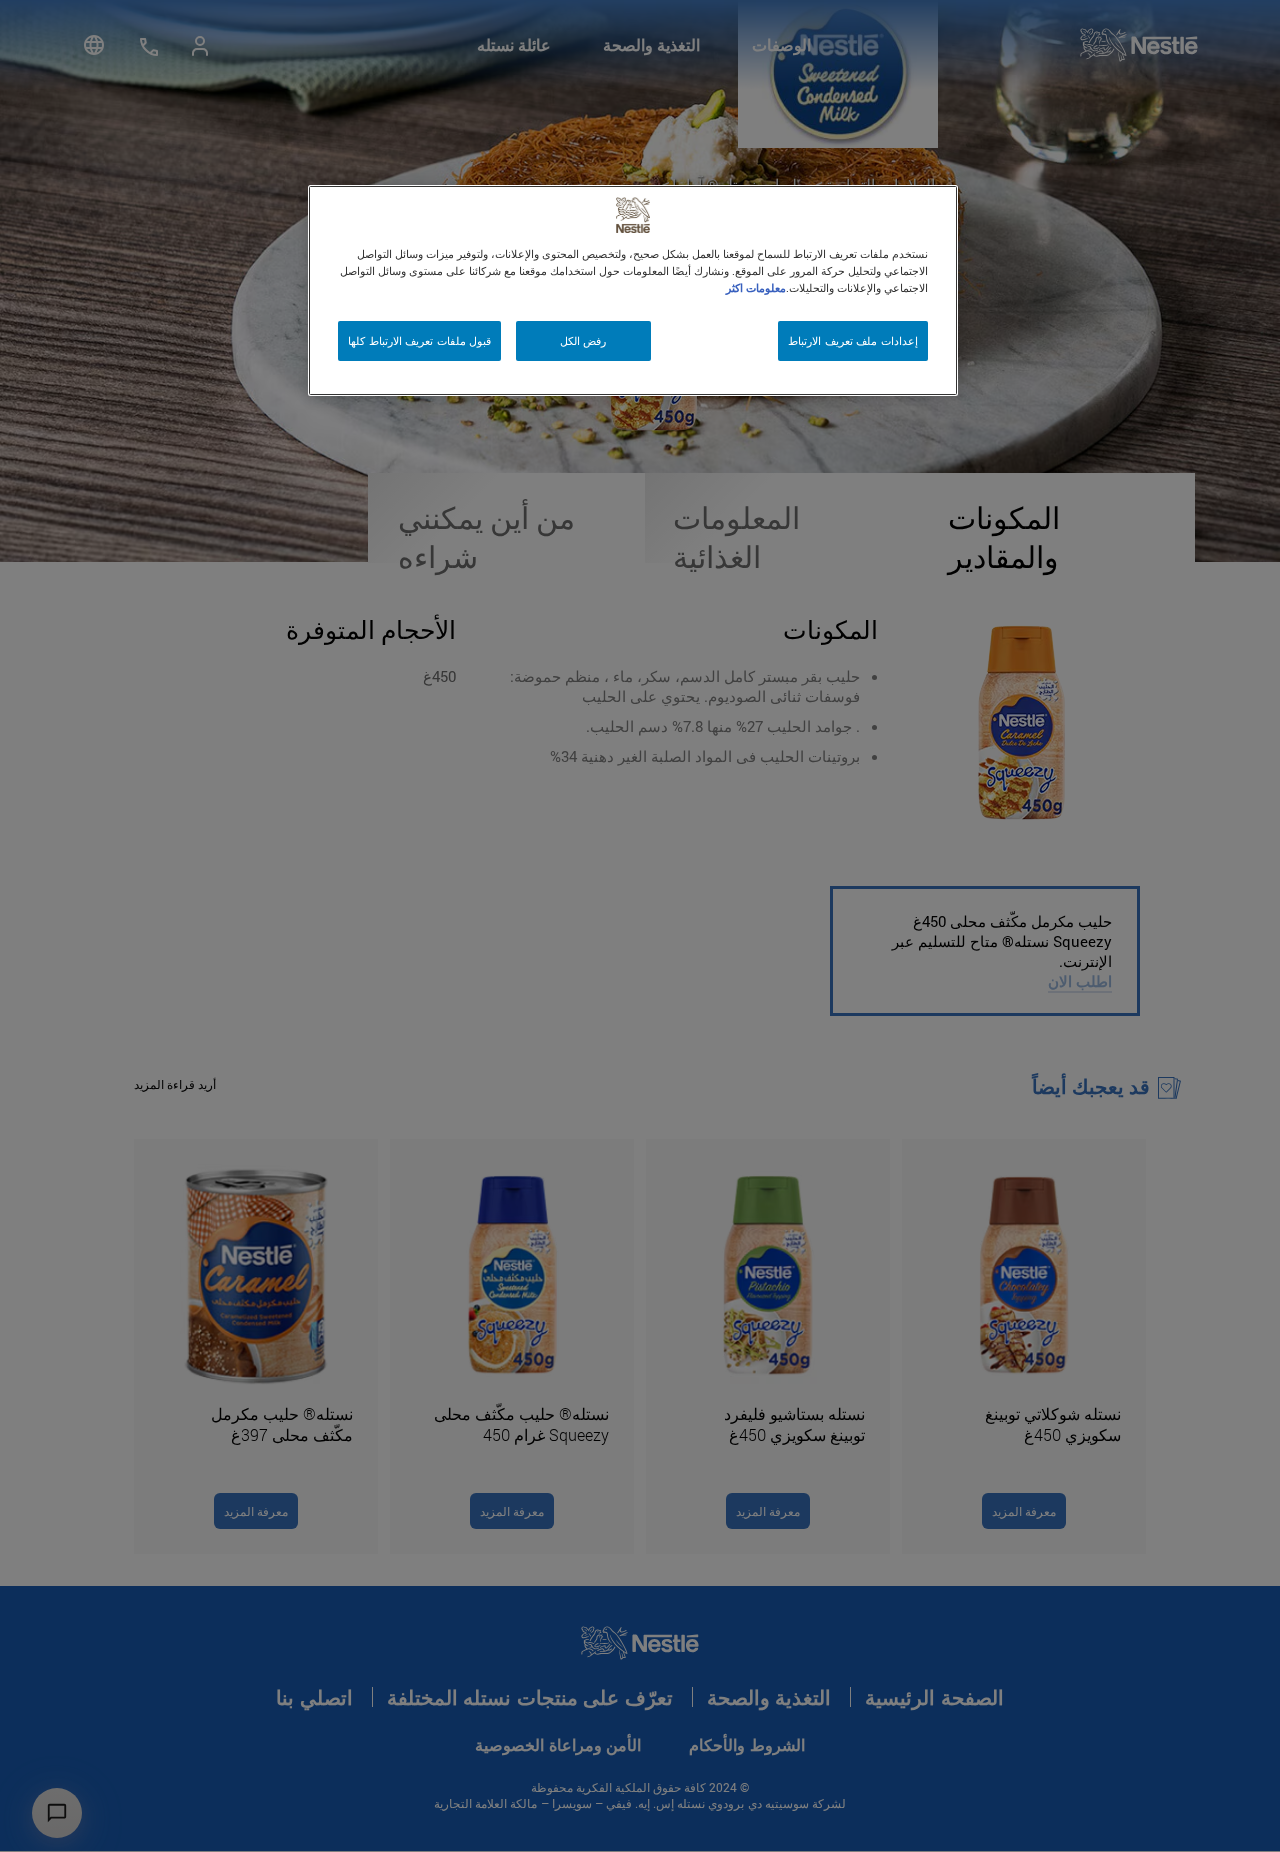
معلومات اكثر (756, 287)
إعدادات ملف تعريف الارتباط (853, 340)
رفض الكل (583, 340)
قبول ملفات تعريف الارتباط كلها (419, 340)
